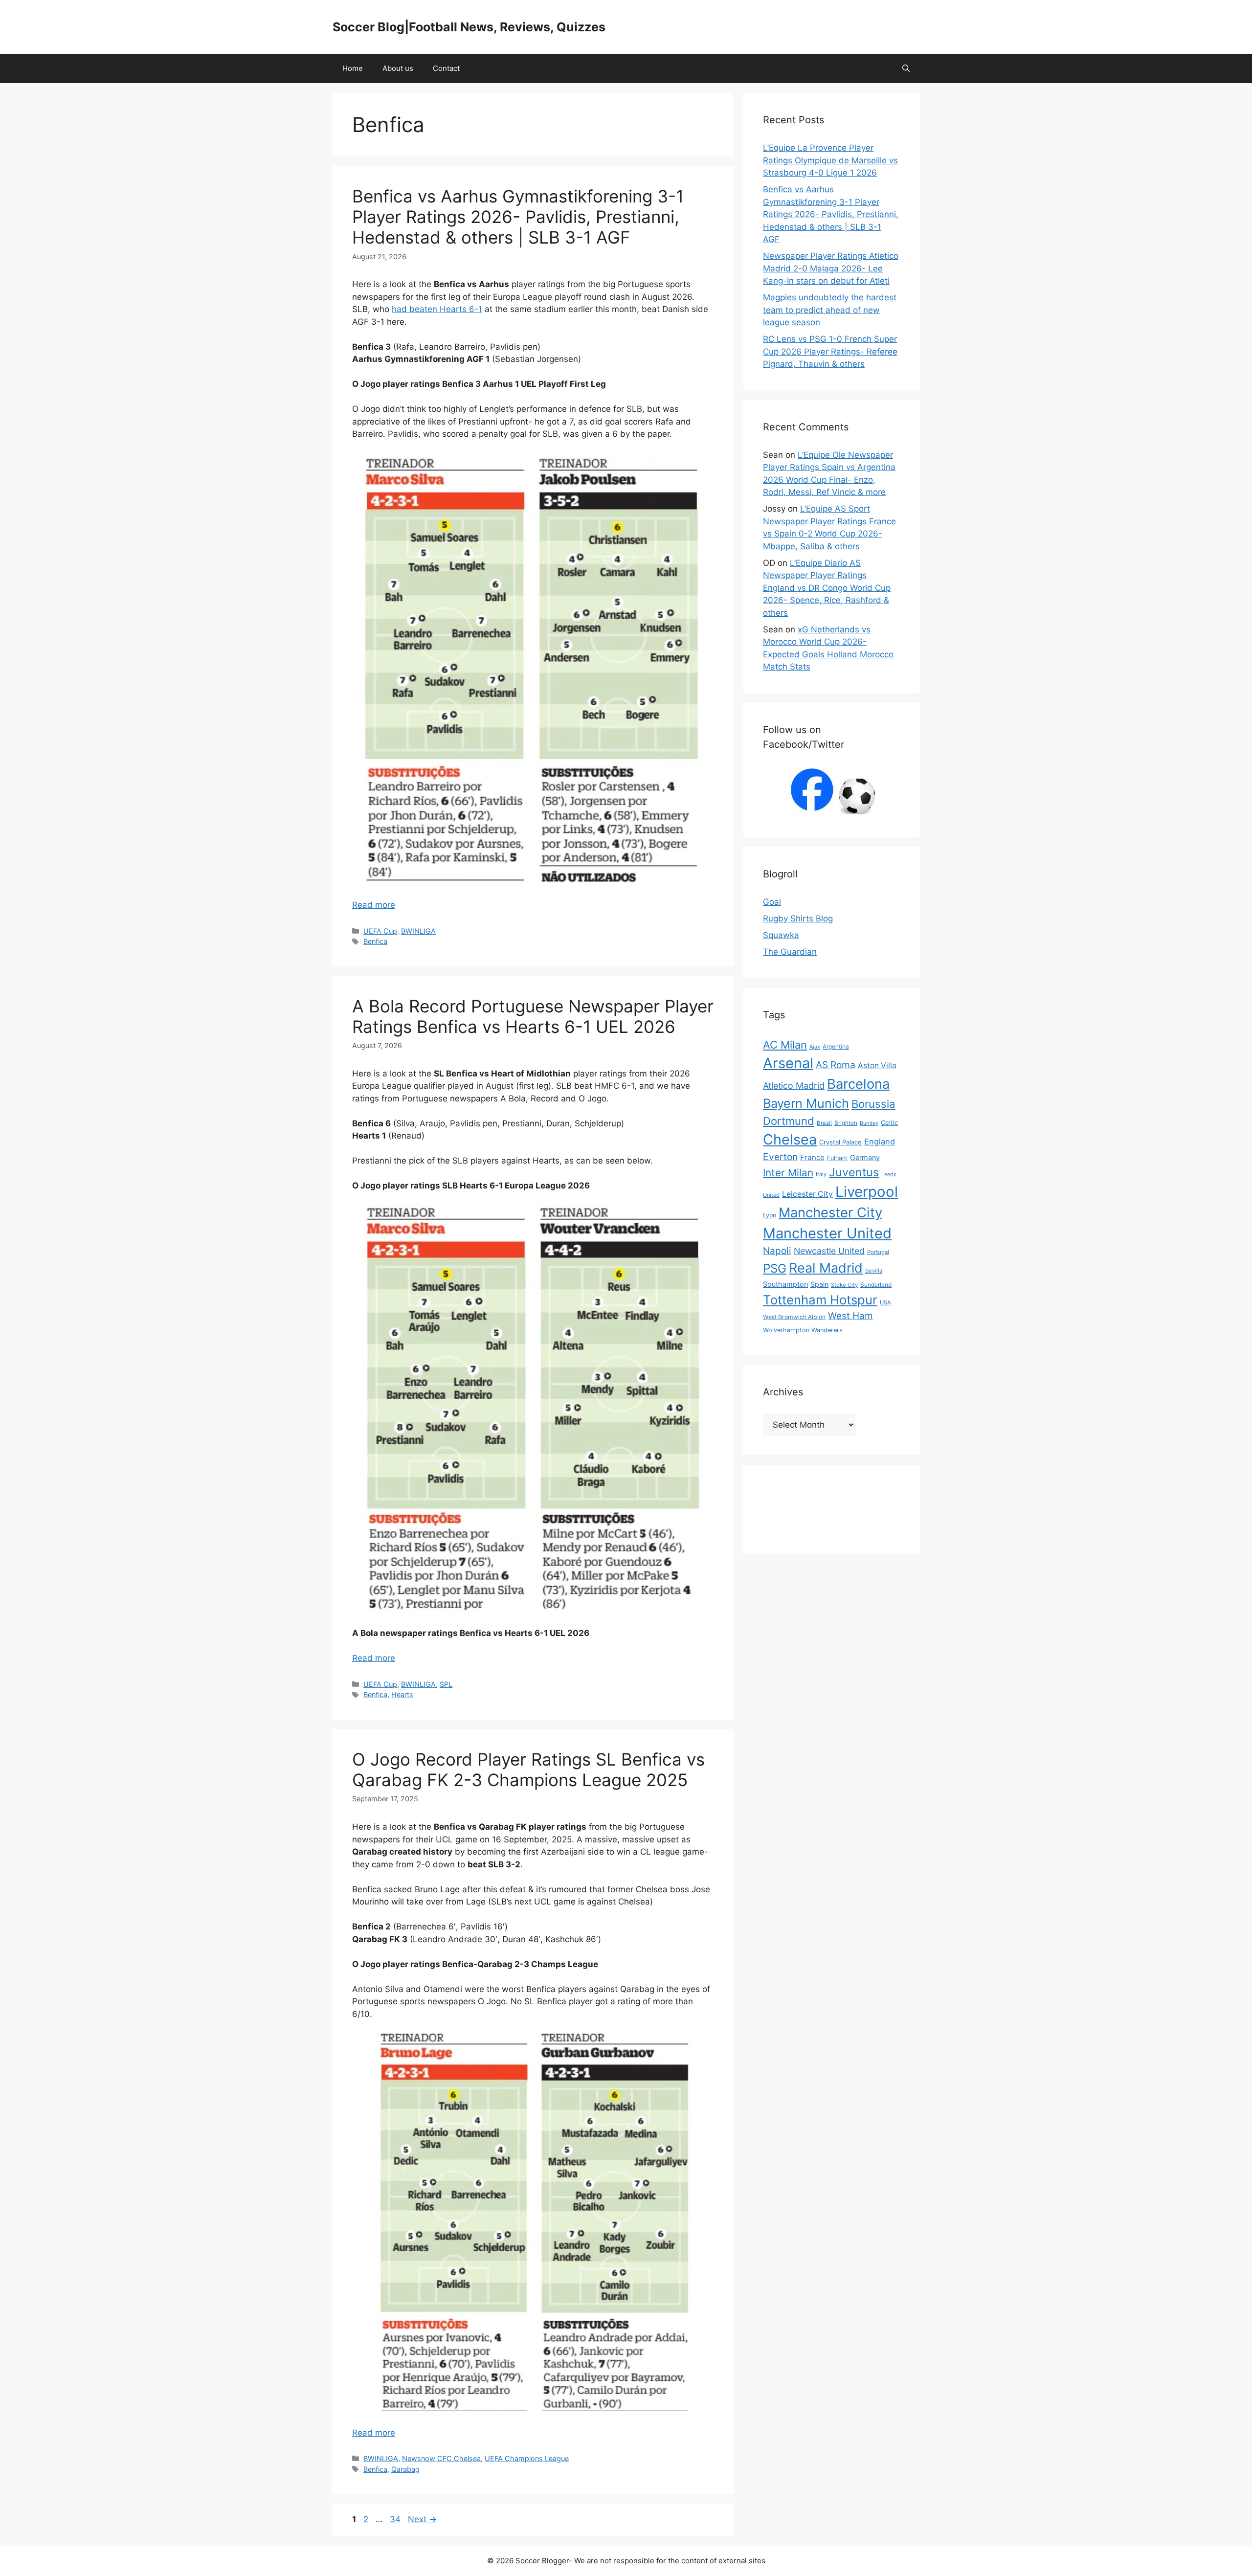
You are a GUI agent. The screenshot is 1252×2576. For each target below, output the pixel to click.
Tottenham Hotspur (820, 1300)
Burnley (869, 1123)
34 (396, 2519)
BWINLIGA (418, 931)
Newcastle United (829, 1251)
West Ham (850, 1316)
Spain (819, 1284)
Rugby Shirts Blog (798, 918)
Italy (821, 1174)
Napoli (777, 1251)
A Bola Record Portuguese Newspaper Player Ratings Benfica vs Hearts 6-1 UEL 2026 (533, 1016)
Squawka (781, 935)
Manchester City (830, 1212)
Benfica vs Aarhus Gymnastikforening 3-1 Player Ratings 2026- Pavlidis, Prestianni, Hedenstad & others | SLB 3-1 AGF (518, 217)
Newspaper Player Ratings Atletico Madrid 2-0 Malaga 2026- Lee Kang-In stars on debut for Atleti (831, 268)
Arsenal (788, 1063)
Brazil (824, 1123)
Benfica (375, 941)
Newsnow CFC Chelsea (441, 2458)
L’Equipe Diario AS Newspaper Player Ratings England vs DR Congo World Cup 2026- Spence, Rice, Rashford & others (827, 588)
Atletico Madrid (794, 1086)
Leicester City (807, 1194)
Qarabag (405, 2469)
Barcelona (858, 1084)
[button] (906, 68)
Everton (780, 1157)
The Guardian (790, 952)
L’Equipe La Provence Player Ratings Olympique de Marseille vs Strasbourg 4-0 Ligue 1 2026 (830, 160)
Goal (772, 902)
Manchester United (827, 1233)
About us (398, 68)
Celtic (889, 1122)
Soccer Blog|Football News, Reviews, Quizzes (469, 27)
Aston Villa (877, 1065)
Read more (374, 905)
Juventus (854, 1172)
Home (353, 68)
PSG (775, 1268)
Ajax (815, 1047)
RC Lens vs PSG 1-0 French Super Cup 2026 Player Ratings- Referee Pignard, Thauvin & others (830, 351)
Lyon (770, 1215)
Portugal (878, 1252)
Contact (446, 68)
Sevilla (874, 1271)
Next (422, 2519)
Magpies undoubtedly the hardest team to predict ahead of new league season (830, 310)
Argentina (836, 1047)
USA (885, 1302)
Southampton (785, 1284)
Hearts (402, 1694)
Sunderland (876, 1285)
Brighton (846, 1123)
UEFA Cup (380, 931)
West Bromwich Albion (794, 1317)
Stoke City (844, 1285)
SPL (446, 1684)
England (880, 1142)
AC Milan (785, 1045)
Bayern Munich (806, 1103)
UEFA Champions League (527, 2458)
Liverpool (867, 1192)
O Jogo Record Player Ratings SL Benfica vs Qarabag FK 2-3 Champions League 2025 (528, 1770)
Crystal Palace (840, 1142)
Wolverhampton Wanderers (803, 1330)
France (812, 1157)
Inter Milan (788, 1173)
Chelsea (790, 1139)
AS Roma (836, 1065)
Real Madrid (826, 1268)
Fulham (837, 1158)
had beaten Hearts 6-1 (437, 309)
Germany (865, 1157)
